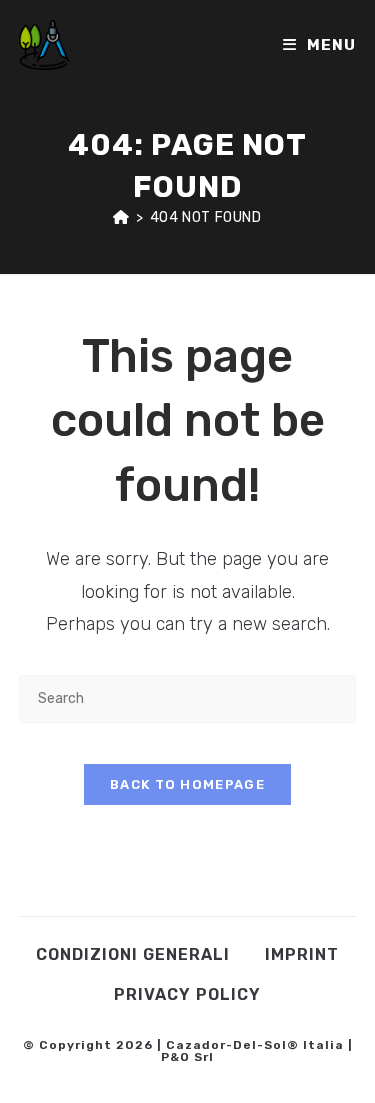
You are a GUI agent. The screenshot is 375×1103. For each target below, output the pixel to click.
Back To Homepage (187, 784)
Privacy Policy (187, 994)
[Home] (121, 217)
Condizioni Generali (133, 954)
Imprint (302, 954)
